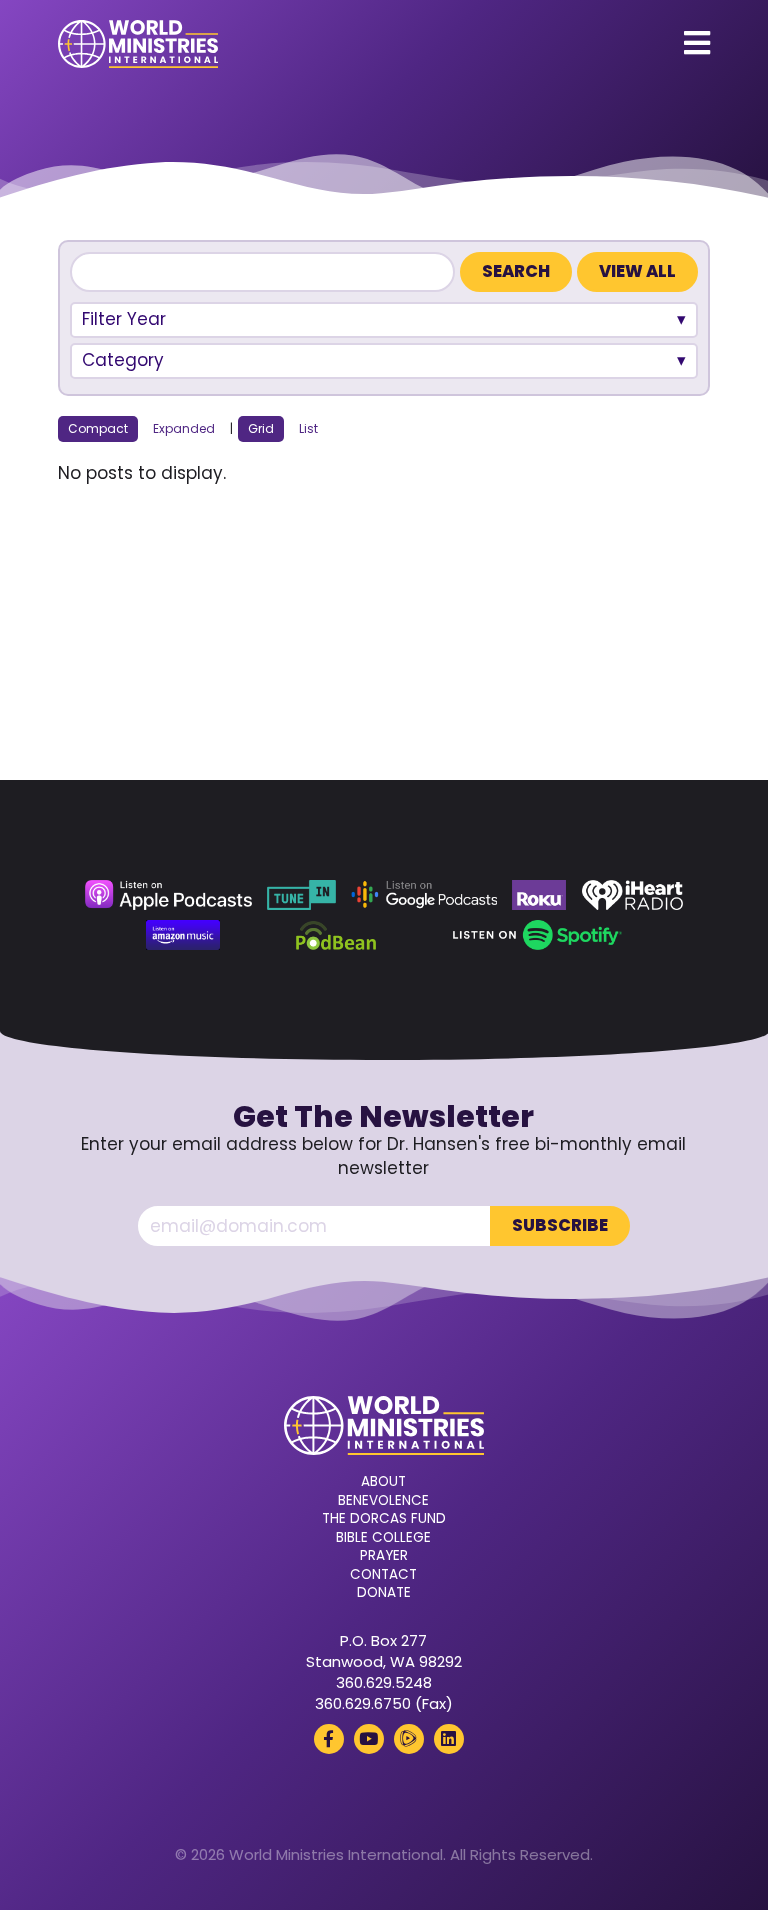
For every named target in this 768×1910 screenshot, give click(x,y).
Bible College (383, 1538)
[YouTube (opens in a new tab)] (369, 1739)
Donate (384, 1593)
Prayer (384, 1556)
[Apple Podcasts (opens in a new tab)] (168, 895)
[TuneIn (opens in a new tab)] (301, 895)
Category (123, 360)
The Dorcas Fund (384, 1519)
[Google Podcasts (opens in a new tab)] (424, 895)
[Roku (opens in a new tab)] (539, 895)
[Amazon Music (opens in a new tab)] (183, 935)
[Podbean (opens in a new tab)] (336, 935)
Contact (383, 1575)
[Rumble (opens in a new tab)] (409, 1739)
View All (637, 271)
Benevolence (383, 1501)
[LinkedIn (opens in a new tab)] (449, 1739)
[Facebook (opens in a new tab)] (329, 1739)
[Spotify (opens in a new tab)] (537, 935)
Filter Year (124, 319)
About (383, 1482)
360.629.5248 (384, 1682)
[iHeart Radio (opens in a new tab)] (632, 895)
